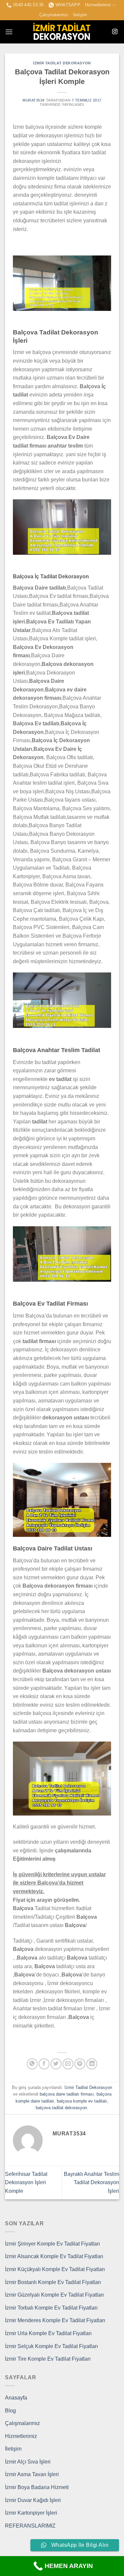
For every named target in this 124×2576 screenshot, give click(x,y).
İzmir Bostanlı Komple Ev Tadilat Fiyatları (53, 2282)
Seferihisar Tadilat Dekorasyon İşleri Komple (26, 2182)
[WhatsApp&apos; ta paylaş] (32, 2064)
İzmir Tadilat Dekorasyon (62, 63)
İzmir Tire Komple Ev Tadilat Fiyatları (48, 2359)
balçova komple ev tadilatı (82, 2101)
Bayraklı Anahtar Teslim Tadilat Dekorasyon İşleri (91, 2182)
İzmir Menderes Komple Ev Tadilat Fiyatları (55, 2320)
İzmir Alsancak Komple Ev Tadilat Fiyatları (54, 2256)
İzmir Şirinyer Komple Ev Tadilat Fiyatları (52, 2244)
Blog (10, 2411)
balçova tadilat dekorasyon (61, 2108)
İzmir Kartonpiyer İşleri (31, 2513)
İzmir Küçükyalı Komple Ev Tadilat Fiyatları (55, 2269)
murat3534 (34, 100)
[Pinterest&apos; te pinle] (80, 2064)
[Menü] (9, 32)
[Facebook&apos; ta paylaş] (44, 2064)
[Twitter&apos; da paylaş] (56, 2064)
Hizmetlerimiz (98, 5)
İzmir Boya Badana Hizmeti (37, 2487)
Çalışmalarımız (54, 15)
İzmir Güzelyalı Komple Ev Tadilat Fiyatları (54, 2295)
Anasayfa (16, 2398)
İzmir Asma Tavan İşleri (32, 2474)
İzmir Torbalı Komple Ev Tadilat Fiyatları (51, 2308)
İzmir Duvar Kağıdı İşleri (33, 2500)
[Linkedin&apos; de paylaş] (92, 2064)
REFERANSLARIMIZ (30, 2526)
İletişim (80, 15)
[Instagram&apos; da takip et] (115, 32)
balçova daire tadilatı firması (67, 2094)
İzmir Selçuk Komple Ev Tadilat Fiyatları (51, 2346)
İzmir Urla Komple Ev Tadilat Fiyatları (48, 2333)
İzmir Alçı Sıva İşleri (28, 2462)
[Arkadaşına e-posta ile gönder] (68, 2064)
